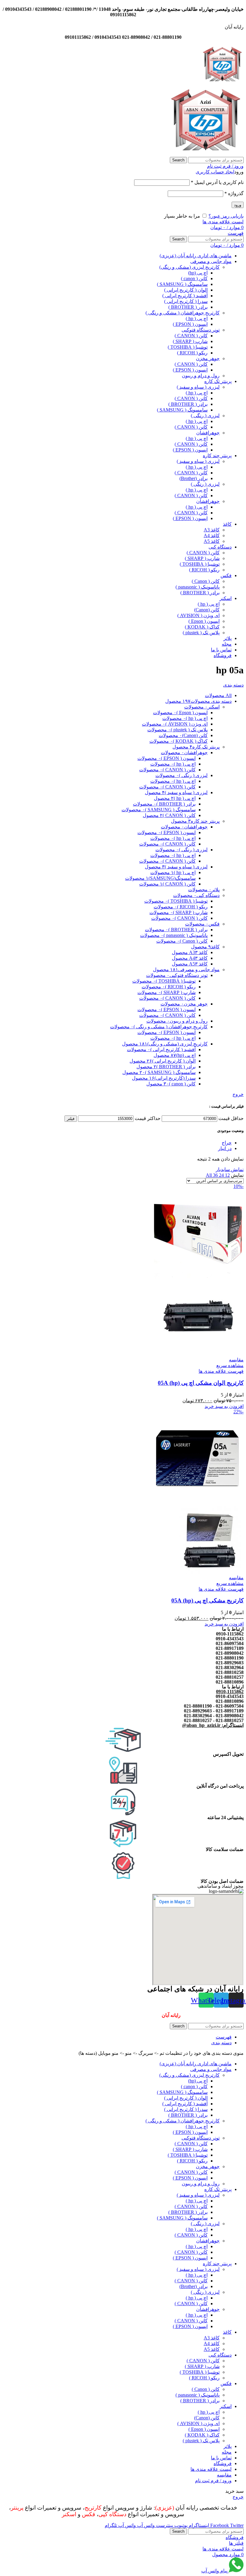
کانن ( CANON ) (191, 336)
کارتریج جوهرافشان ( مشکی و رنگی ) (183, 313)
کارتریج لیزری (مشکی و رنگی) (189, 267)
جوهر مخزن (208, 358)
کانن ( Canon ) (206, 581)
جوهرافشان (208, 433)
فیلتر (71, 1119)
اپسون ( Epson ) (204, 621)
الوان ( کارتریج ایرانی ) (186, 290)
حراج (227, 1143)
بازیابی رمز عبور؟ (226, 216)
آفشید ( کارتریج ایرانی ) (185, 296)
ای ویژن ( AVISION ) (198, 615)
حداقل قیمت (231, 1118)
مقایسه (224, 2475)
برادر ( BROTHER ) (188, 307)
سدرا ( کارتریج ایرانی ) (186, 301)
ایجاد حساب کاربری (215, 172)
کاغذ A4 (212, 535)
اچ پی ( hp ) (197, 318)
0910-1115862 (230, 1692)
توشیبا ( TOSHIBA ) (188, 347)
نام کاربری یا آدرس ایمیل (217, 182)
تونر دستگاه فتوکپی (201, 330)
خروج (238, 1094)
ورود (238, 205)
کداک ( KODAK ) (202, 627)
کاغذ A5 (212, 541)
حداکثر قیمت (148, 1118)
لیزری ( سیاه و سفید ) (198, 387)
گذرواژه (234, 193)
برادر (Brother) (193, 478)
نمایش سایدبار (230, 1169)
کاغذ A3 (212, 530)
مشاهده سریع (230, 1365)
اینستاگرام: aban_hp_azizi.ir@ (213, 1725)
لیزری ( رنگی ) (205, 416)
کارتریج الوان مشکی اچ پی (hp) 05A (201, 1383)
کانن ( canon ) (194, 278)
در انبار (225, 1148)
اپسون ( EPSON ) (190, 324)
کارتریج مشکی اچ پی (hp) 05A (207, 1600)
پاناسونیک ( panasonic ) (198, 587)
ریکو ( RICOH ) (192, 353)
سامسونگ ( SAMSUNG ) (182, 284)
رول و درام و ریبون (201, 376)
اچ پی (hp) (198, 273)
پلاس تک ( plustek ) (201, 633)
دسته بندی (233, 685)
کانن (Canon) (207, 610)
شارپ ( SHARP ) (190, 341)
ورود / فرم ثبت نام (213, 2481)
